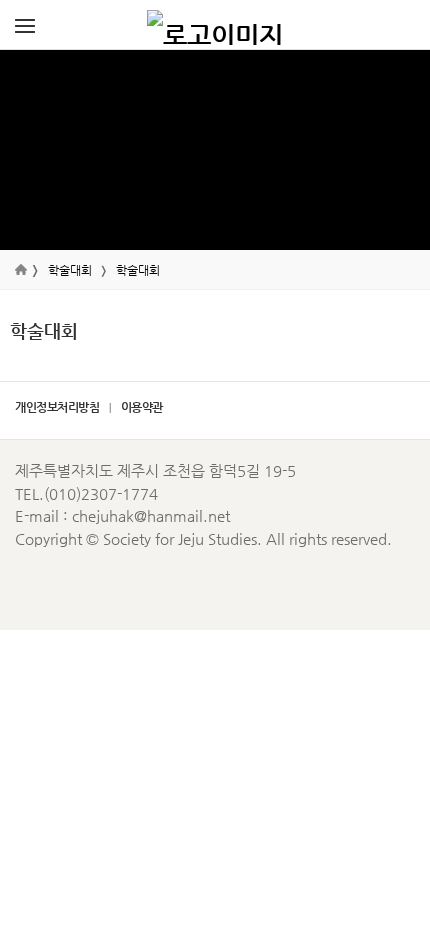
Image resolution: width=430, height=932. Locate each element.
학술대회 (70, 270)
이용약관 (142, 407)
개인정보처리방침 (57, 407)
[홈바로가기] (215, 25)
